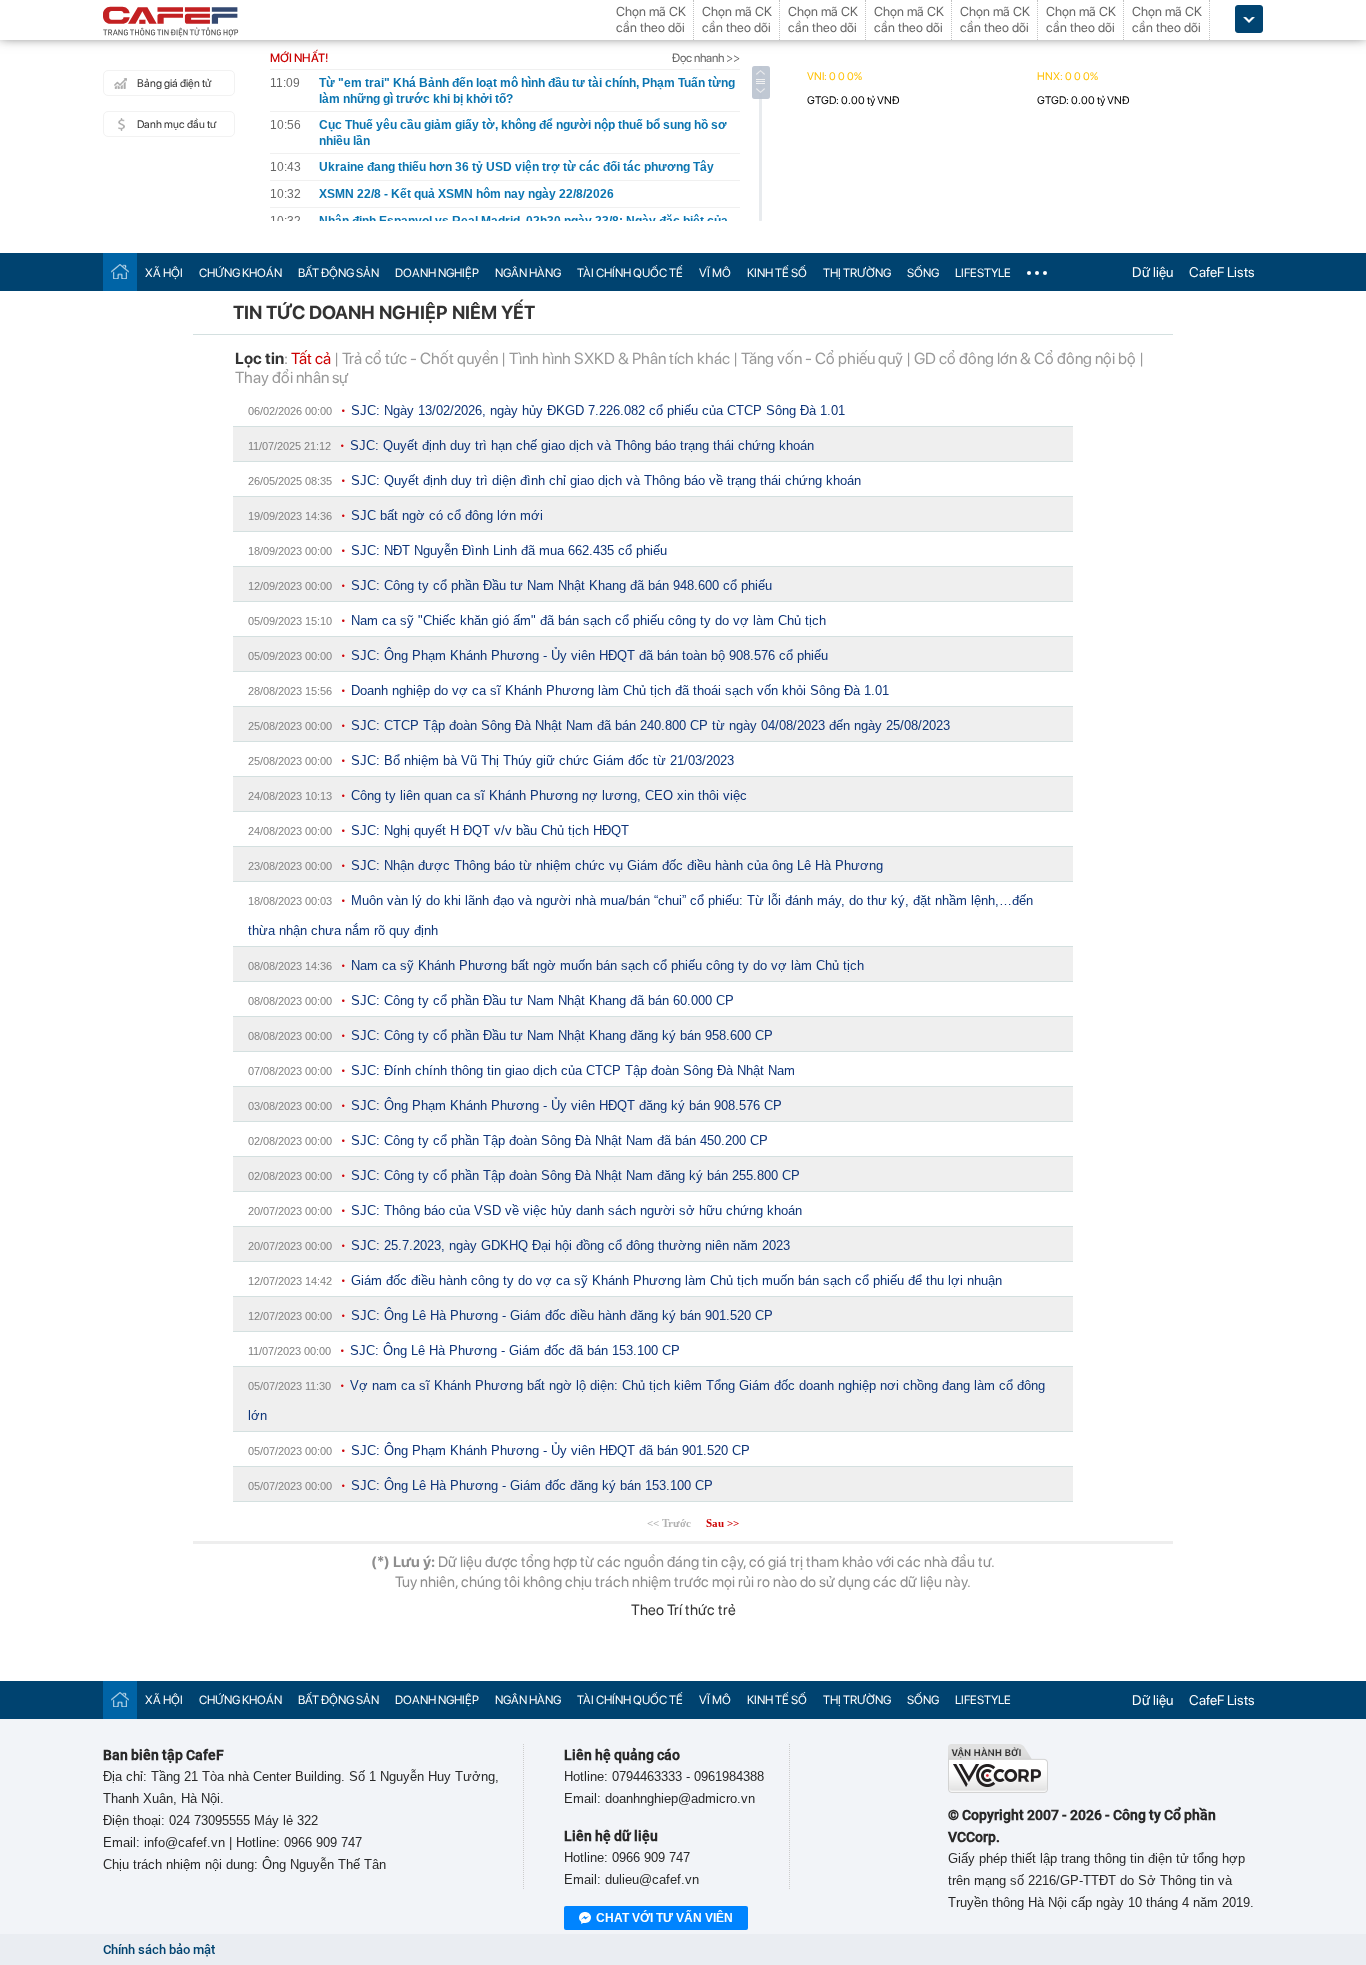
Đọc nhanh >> (706, 58)
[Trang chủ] (120, 271)
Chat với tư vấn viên (664, 1918)
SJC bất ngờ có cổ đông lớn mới (447, 515)
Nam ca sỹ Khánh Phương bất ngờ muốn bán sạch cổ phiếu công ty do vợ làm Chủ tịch (607, 965)
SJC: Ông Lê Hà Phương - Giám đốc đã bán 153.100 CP (515, 1350)
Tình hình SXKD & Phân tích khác (619, 358)
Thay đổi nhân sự (291, 377)
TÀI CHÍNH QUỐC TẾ (630, 273)
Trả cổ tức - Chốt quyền (420, 358)
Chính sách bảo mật (159, 1949)
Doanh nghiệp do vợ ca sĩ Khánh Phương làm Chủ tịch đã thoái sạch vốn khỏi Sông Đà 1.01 (620, 690)
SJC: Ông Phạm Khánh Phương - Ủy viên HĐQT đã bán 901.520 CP (550, 1450)
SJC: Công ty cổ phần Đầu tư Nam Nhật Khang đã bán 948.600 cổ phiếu (561, 585)
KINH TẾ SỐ (777, 273)
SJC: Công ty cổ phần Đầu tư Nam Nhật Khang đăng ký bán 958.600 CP (562, 1035)
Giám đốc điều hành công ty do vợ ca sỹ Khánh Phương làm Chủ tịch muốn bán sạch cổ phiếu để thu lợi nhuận (676, 1280)
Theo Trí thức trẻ (683, 1610)
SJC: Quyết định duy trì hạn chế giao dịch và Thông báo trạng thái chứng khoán (582, 445)
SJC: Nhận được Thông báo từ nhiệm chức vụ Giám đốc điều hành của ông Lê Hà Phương (617, 865)
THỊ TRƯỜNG (857, 273)
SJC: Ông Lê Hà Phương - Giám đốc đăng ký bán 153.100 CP (532, 1485)
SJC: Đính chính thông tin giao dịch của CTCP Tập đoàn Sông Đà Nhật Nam (573, 1070)
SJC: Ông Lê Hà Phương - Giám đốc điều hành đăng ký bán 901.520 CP (562, 1315)
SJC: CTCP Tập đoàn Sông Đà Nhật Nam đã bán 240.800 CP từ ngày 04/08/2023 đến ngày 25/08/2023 (650, 725)
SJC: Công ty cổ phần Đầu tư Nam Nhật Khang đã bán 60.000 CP (542, 1000)
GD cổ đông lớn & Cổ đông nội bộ (1025, 358)
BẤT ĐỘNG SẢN (338, 273)
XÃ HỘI (164, 273)
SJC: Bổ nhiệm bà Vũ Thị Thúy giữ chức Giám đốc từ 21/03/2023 (542, 760)
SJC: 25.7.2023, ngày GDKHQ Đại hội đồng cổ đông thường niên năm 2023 (570, 1245)
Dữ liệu (1152, 272)
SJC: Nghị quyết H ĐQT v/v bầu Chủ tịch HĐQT (490, 830)
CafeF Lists (1222, 272)
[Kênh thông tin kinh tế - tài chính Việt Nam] (171, 23)
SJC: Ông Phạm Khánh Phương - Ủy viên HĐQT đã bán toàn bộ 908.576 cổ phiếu (589, 655)
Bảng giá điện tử (174, 83)
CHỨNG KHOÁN (240, 273)
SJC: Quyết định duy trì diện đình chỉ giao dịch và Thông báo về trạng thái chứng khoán (606, 480)
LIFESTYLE (983, 273)
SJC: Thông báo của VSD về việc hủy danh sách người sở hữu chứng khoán (576, 1210)
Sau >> (722, 1523)
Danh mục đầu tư (176, 124)
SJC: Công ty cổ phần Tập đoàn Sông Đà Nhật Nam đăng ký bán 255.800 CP (575, 1175)
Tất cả (311, 358)
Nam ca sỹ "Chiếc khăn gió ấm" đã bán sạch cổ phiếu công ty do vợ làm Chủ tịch (588, 620)
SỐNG (923, 273)
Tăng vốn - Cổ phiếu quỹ (822, 358)
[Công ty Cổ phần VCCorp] (998, 1788)
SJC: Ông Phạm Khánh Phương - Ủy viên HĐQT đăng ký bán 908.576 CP (566, 1105)
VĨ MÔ (715, 273)
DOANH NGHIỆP (437, 273)
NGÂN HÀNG (528, 273)
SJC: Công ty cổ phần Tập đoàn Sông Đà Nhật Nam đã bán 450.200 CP (559, 1140)
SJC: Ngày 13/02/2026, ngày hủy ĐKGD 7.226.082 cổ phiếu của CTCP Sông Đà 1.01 (598, 410)
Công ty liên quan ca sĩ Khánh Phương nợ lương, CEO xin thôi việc (549, 795)
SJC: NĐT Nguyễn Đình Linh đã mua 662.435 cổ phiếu (509, 550)
